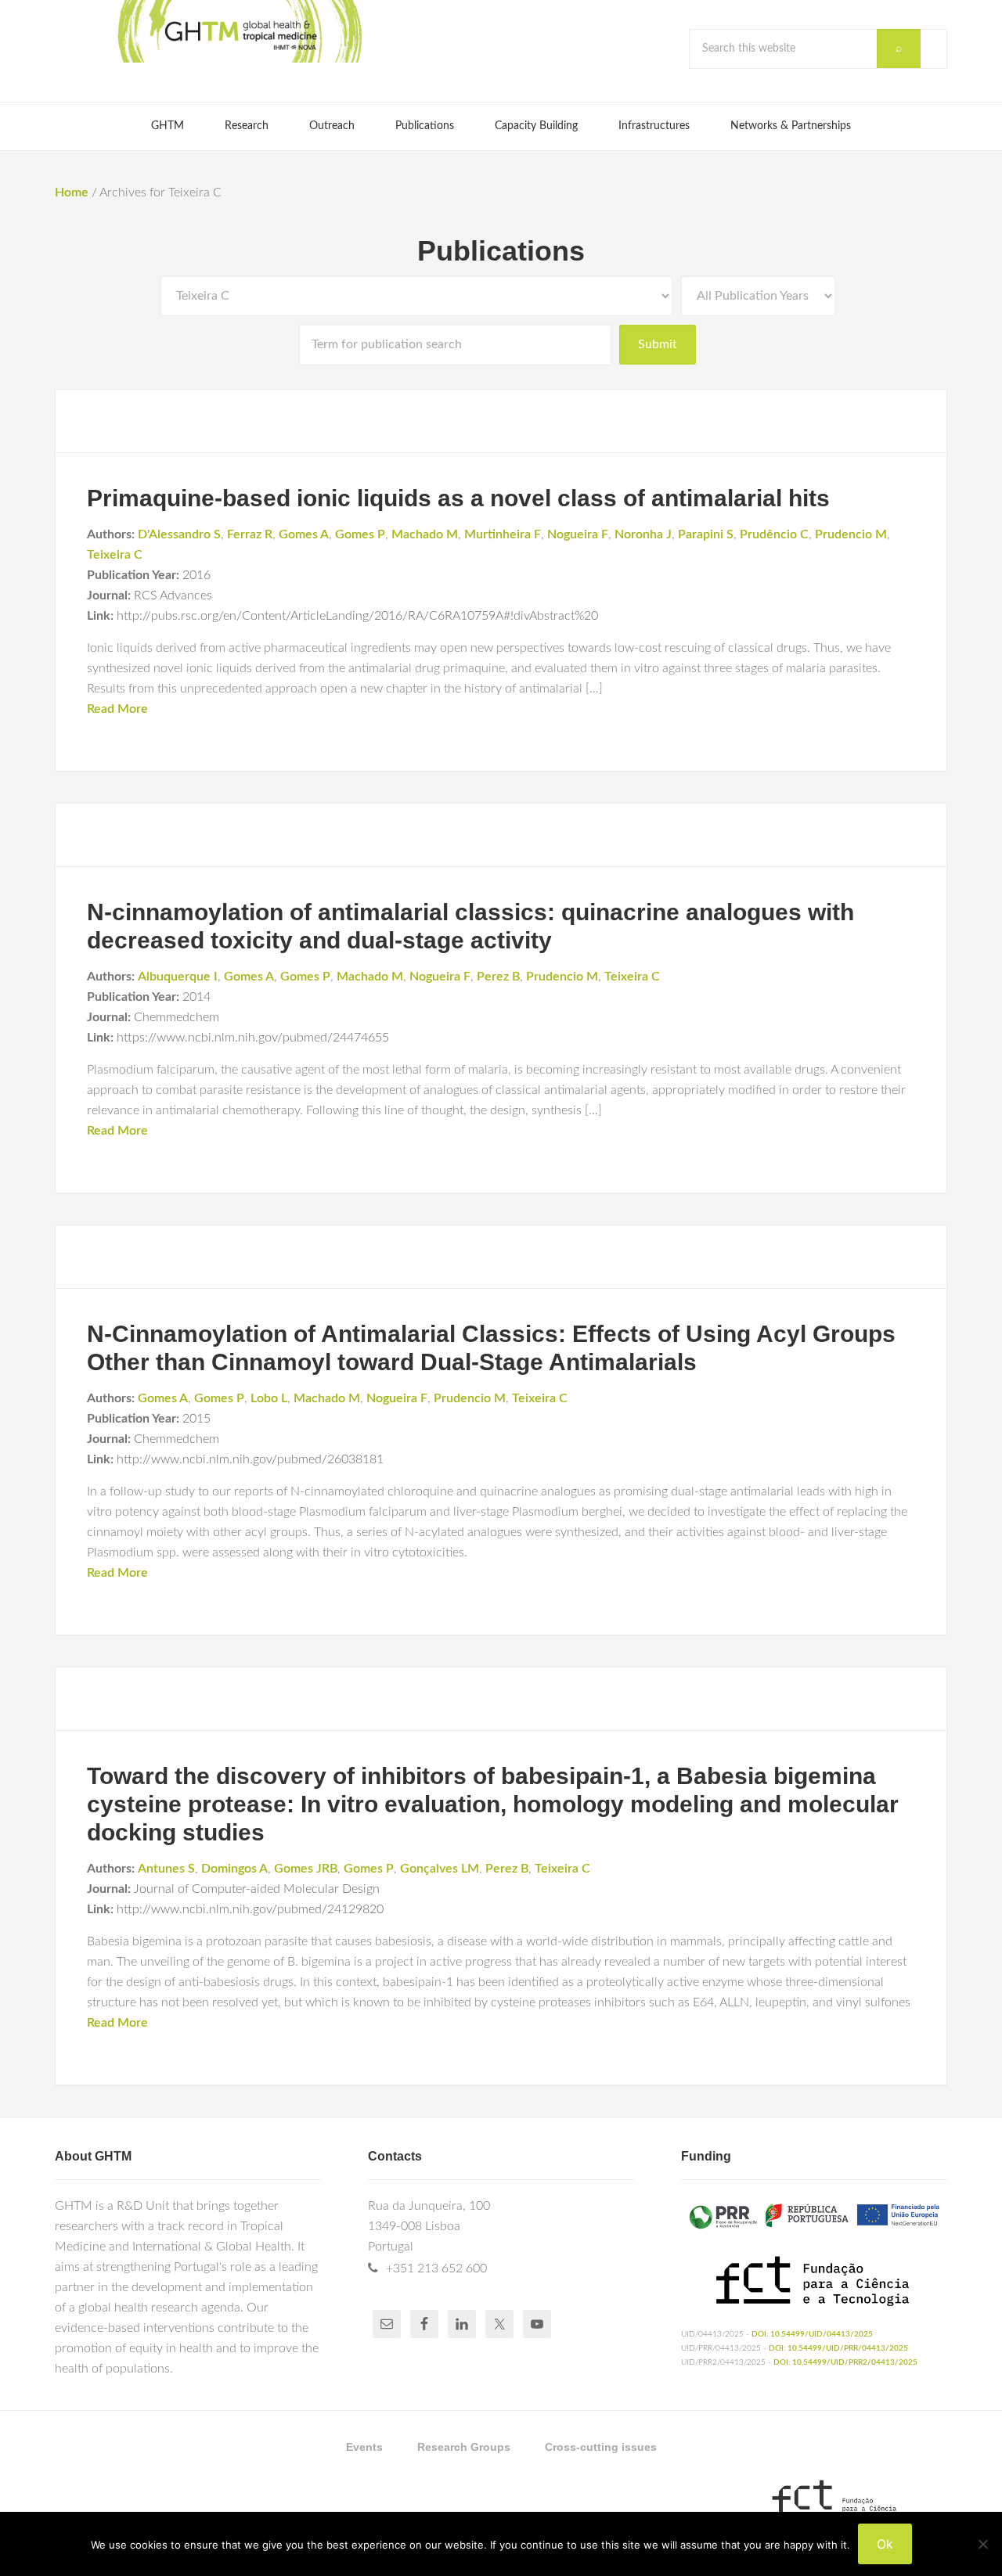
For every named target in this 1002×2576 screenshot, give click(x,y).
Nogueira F (578, 534)
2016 (196, 575)
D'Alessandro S (179, 534)
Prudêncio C (774, 534)
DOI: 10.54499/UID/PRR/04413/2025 (838, 2348)
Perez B (498, 977)
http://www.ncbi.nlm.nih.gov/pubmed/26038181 (250, 1459)
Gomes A (304, 534)
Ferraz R (250, 534)
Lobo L (269, 1398)
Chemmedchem (177, 1017)
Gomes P (360, 534)
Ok (885, 2544)
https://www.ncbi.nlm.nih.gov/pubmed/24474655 (253, 1038)
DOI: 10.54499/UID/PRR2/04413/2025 (845, 2362)
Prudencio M (851, 534)
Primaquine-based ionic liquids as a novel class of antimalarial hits (458, 498)
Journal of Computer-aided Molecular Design (257, 1889)
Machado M (425, 534)
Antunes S (166, 1869)
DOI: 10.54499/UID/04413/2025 (812, 2334)
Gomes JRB (306, 1869)
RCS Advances (173, 595)
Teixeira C (115, 555)
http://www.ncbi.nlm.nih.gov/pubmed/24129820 (250, 1909)
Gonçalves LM (440, 1869)
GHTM (239, 31)
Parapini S (706, 534)
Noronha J (643, 534)
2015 (196, 1419)
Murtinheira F (503, 534)
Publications (501, 251)
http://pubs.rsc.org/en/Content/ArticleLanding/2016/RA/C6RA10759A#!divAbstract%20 (357, 616)
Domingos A (234, 1869)
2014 (196, 997)
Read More (117, 709)
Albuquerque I (178, 977)
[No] (982, 2544)
